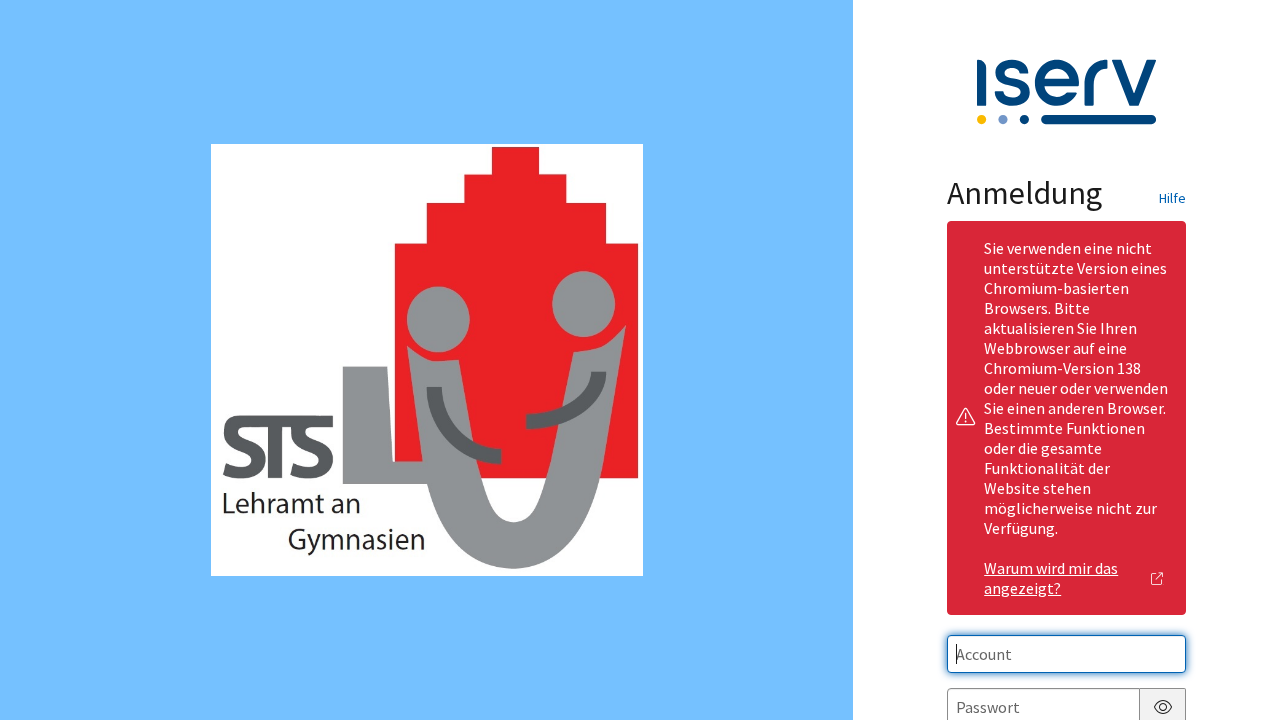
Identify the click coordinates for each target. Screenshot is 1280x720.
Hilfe (1172, 198)
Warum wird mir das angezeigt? (1051, 578)
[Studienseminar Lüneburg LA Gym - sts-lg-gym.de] (427, 360)
